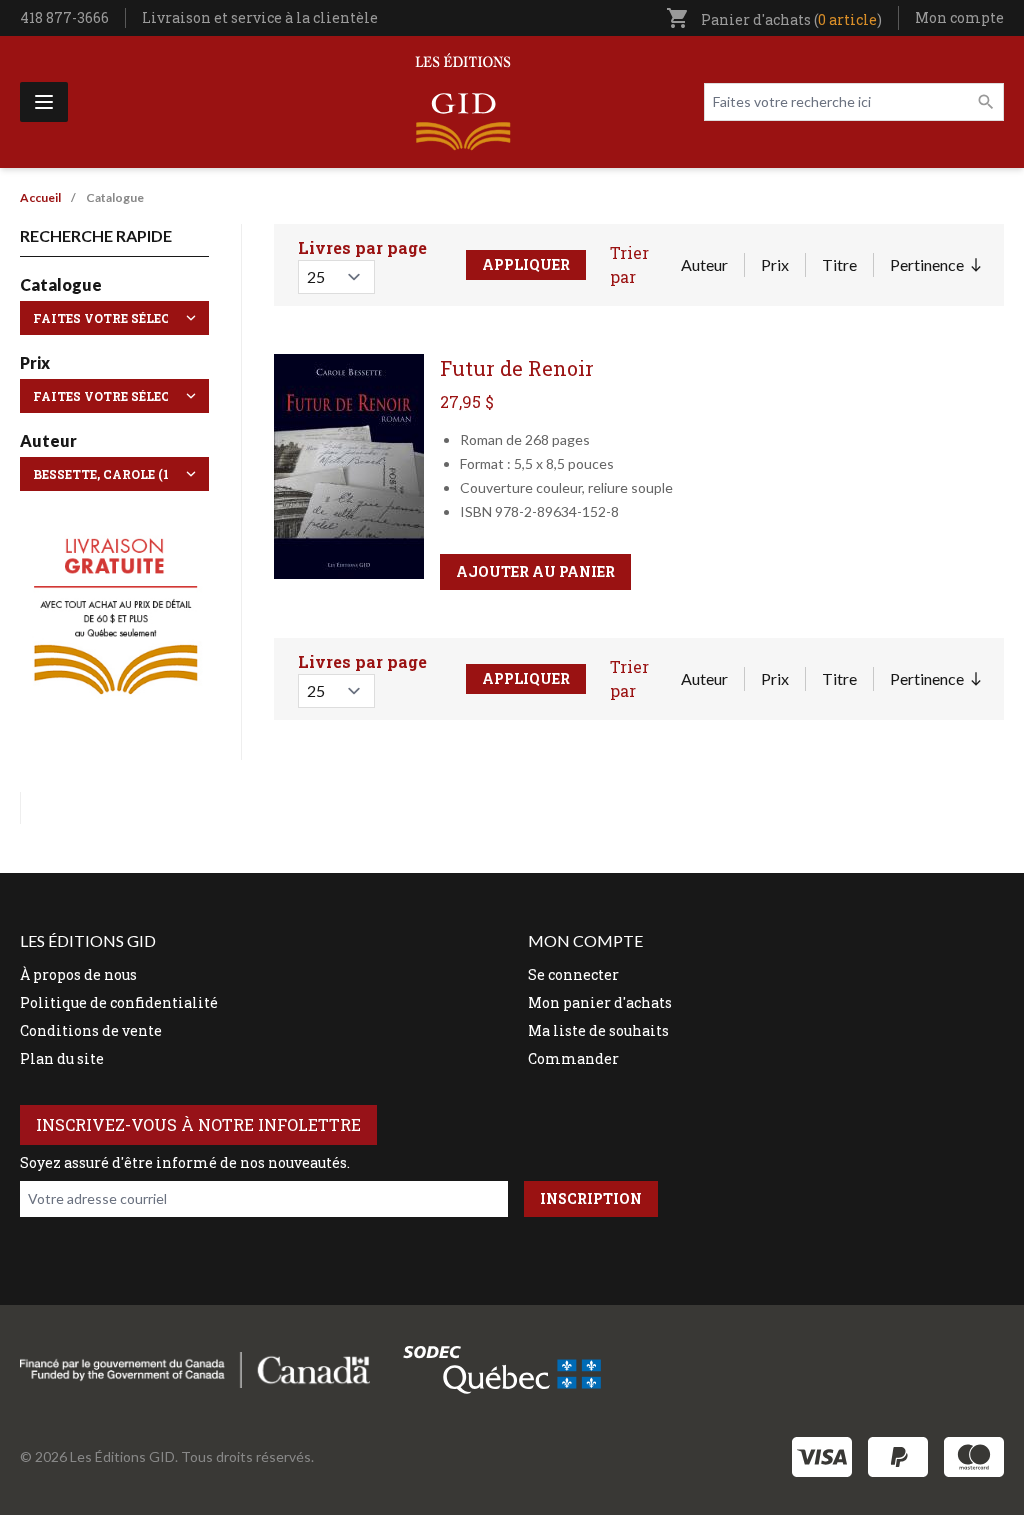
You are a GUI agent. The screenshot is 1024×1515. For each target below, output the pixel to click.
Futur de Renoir (517, 368)
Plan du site (62, 1058)
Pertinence (935, 266)
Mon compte (959, 17)
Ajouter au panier (535, 571)
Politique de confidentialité (119, 1002)
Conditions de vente (91, 1030)
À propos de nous (78, 974)
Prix (775, 264)
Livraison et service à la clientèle (260, 17)
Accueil (40, 197)
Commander (573, 1058)
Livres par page (362, 247)
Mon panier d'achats (600, 1002)
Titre (839, 264)
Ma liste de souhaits (598, 1030)
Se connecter (573, 974)
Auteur (704, 264)
